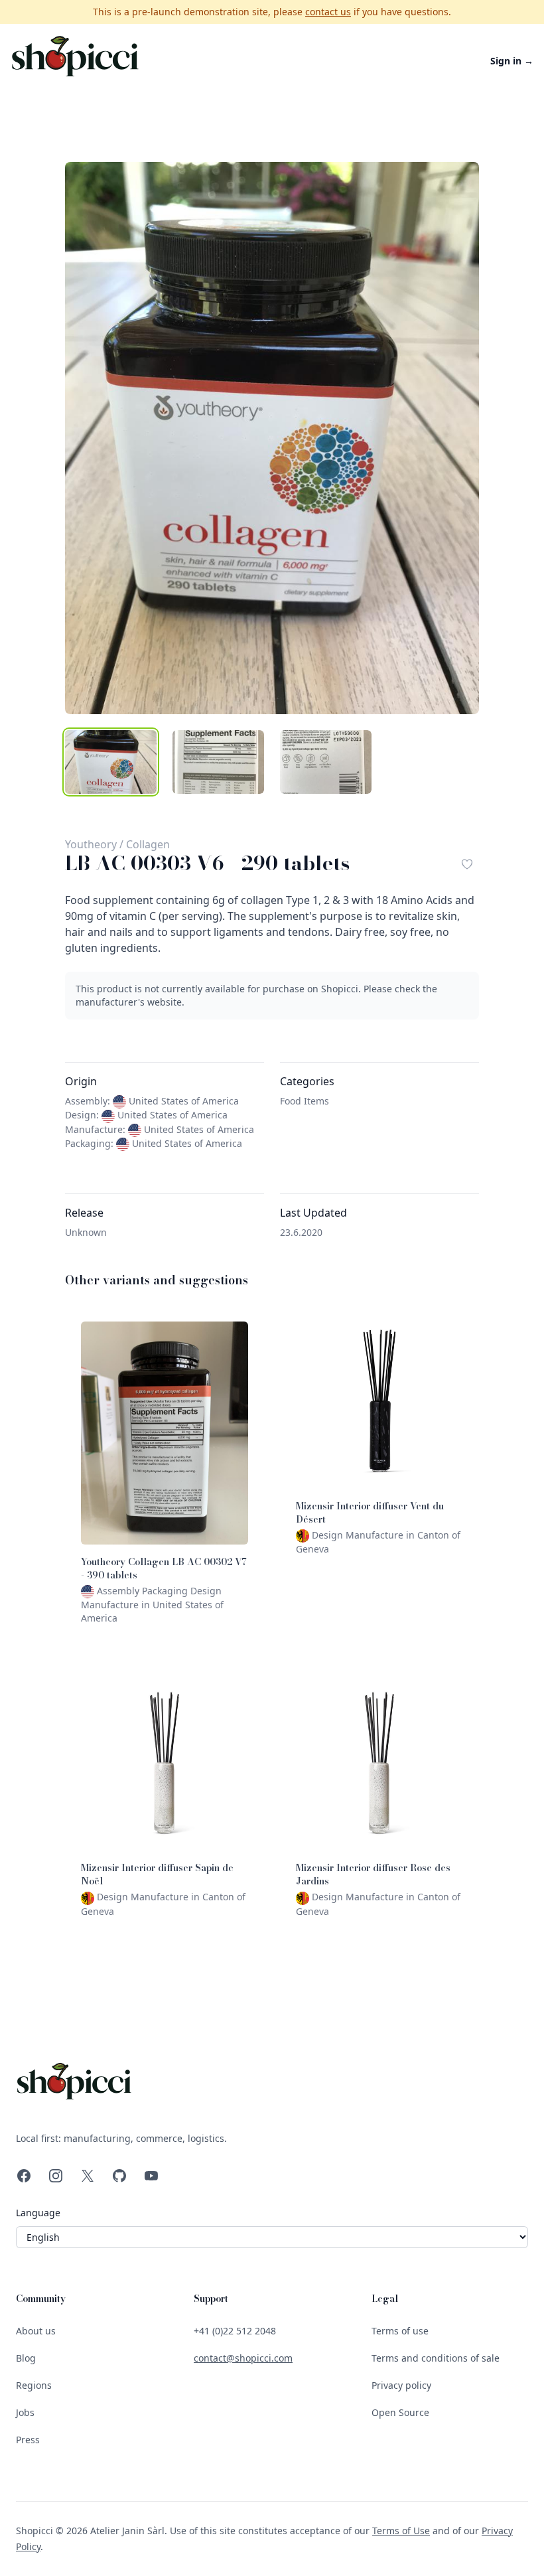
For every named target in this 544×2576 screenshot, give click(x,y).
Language (38, 2213)
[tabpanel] (272, 438)
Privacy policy (401, 2385)
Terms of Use (401, 2531)
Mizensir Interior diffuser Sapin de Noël (157, 1874)
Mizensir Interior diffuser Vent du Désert (370, 1513)
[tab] (111, 762)
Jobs (25, 2412)
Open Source (400, 2412)
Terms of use (400, 2331)
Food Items (305, 1101)
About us (36, 2331)
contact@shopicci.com (243, 2358)
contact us (328, 12)
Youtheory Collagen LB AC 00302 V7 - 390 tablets (164, 1568)
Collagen (148, 844)
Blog (26, 2358)
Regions (34, 2385)
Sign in (512, 61)
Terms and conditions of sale (436, 2358)
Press (28, 2440)
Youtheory (91, 844)
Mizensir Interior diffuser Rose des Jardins (373, 1874)
